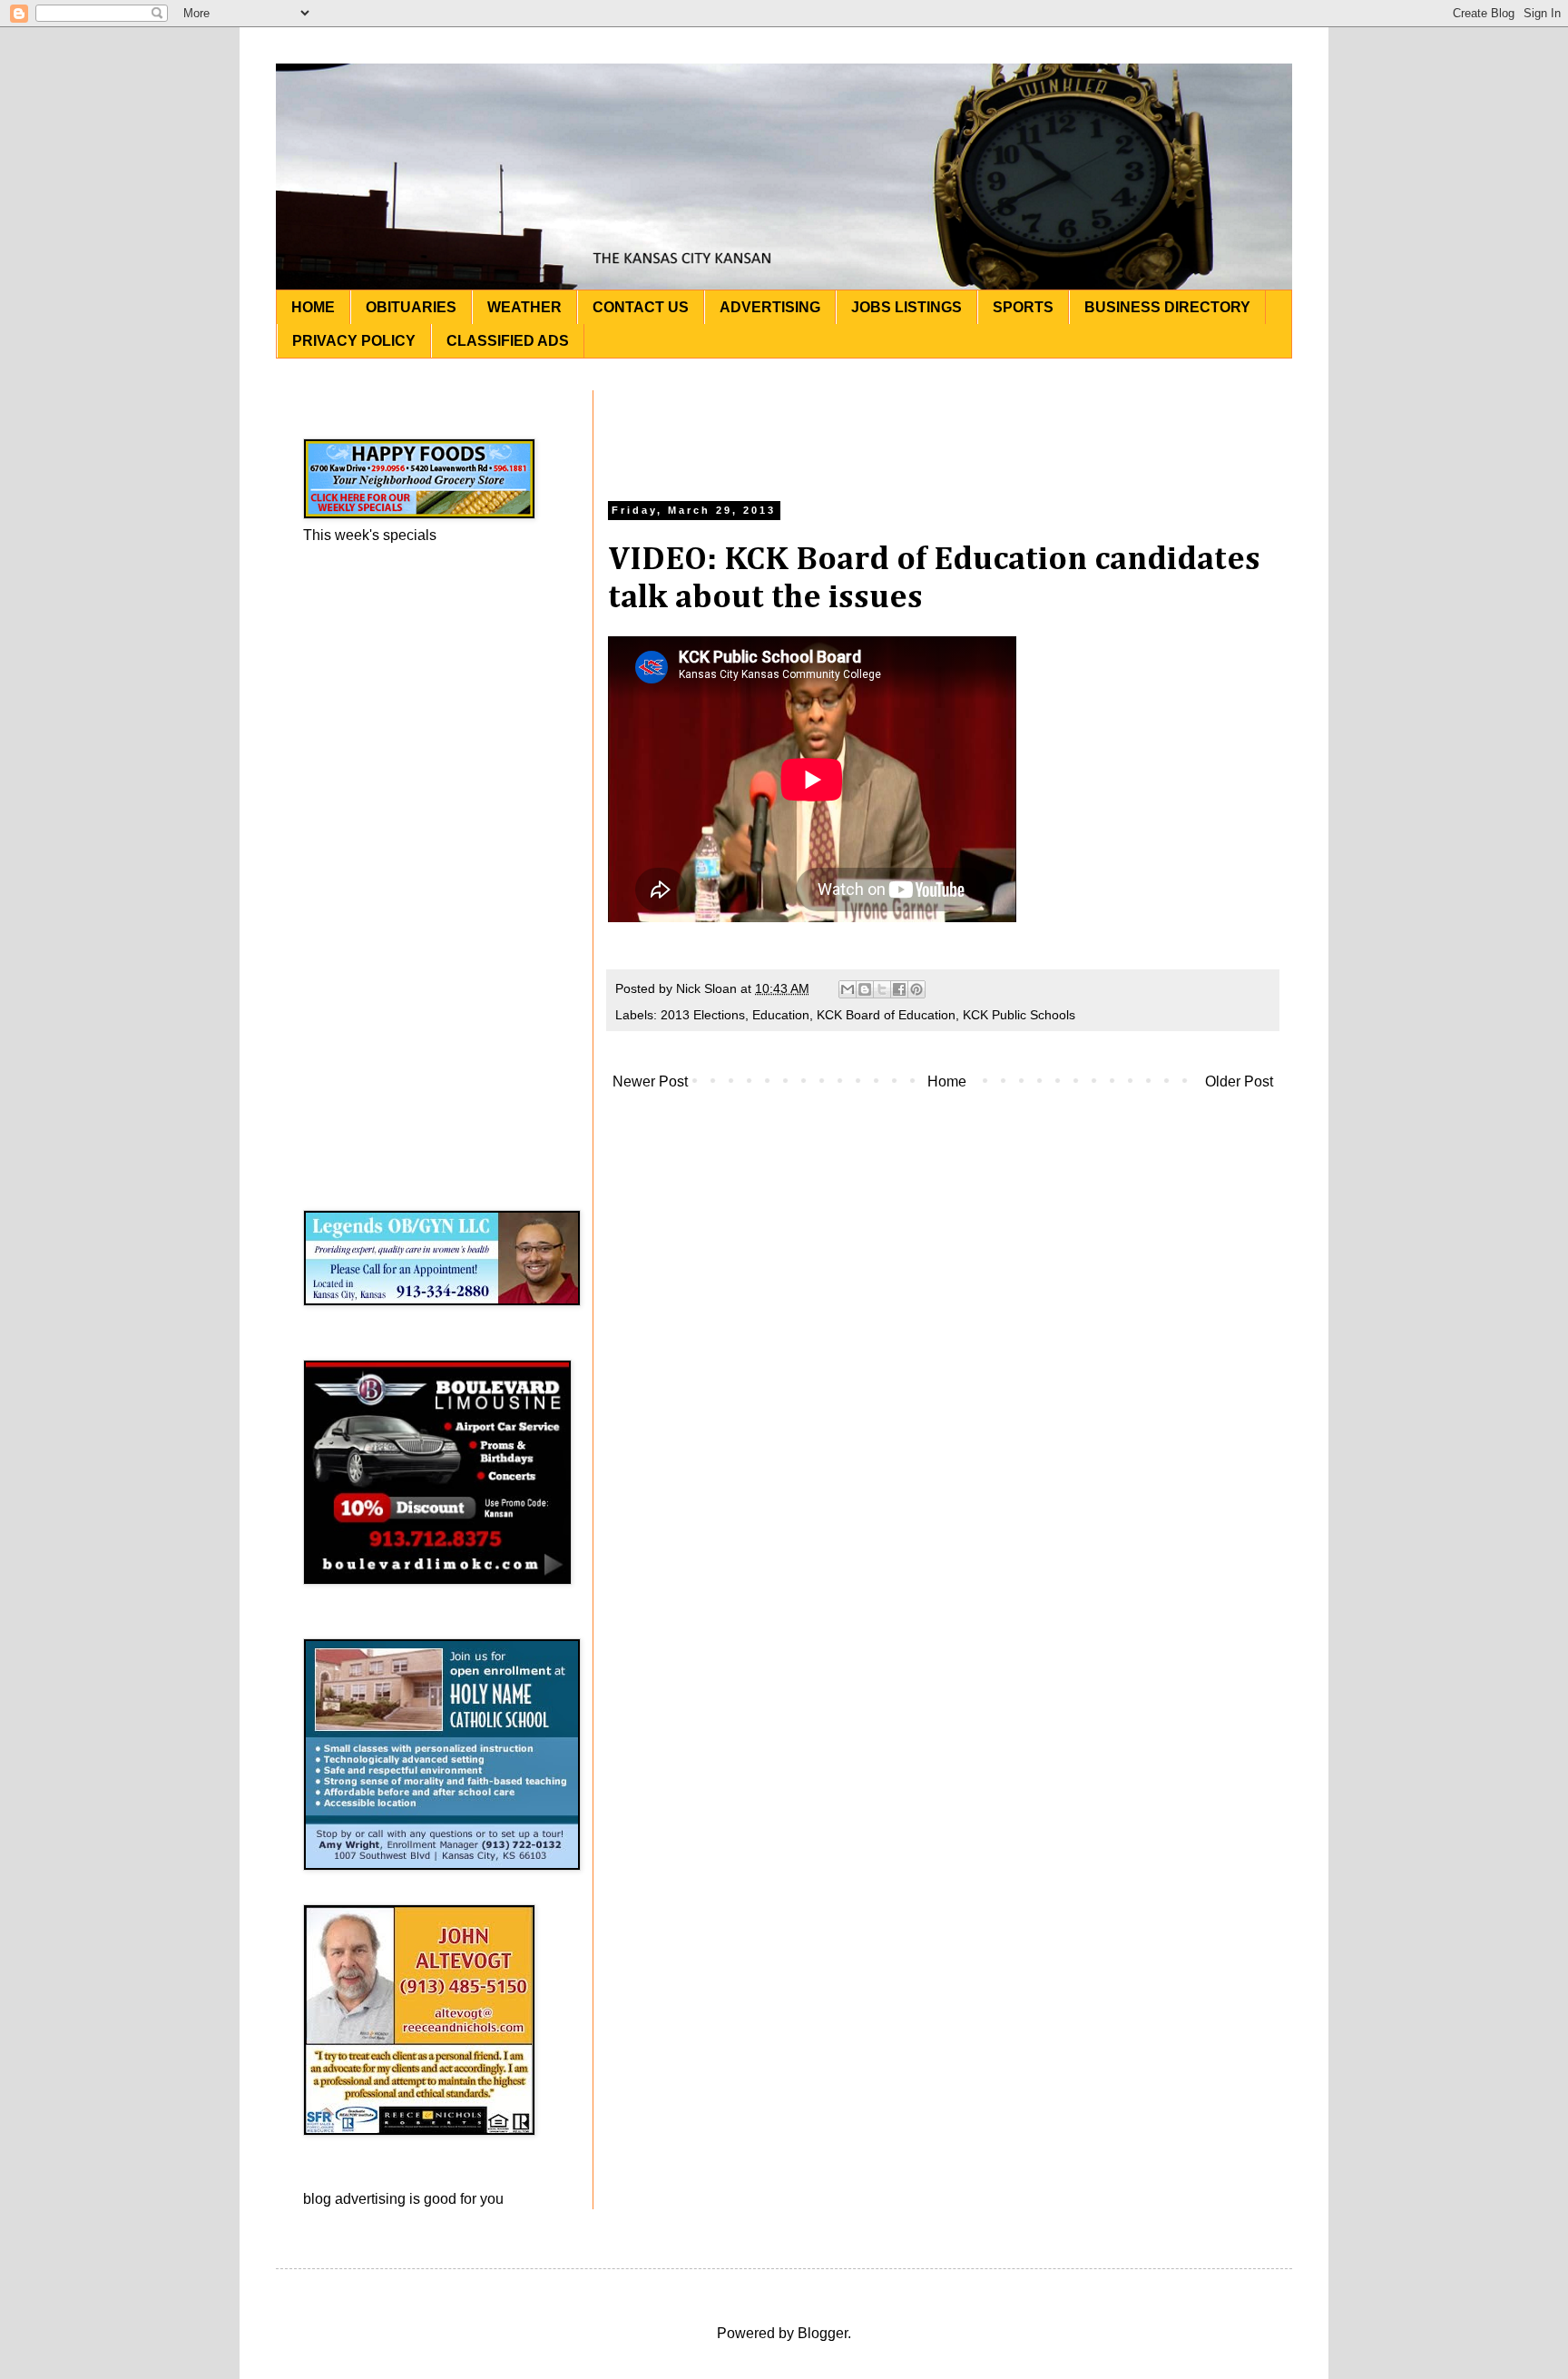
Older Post (1239, 1081)
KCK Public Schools (1019, 1015)
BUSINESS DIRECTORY (1167, 307)
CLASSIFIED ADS (508, 341)
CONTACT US (641, 307)
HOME (313, 307)
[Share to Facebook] (899, 989)
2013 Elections (703, 1015)
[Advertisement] (943, 431)
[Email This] (848, 989)
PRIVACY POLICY (354, 341)
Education (781, 1015)
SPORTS (1023, 307)
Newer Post (650, 1081)
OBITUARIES (411, 307)
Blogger (823, 2333)
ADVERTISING (770, 307)
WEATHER (524, 307)
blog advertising (354, 2199)
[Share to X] (882, 989)
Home (947, 1081)
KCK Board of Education (886, 1015)
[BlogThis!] (865, 989)
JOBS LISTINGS (906, 307)
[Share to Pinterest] (916, 989)
